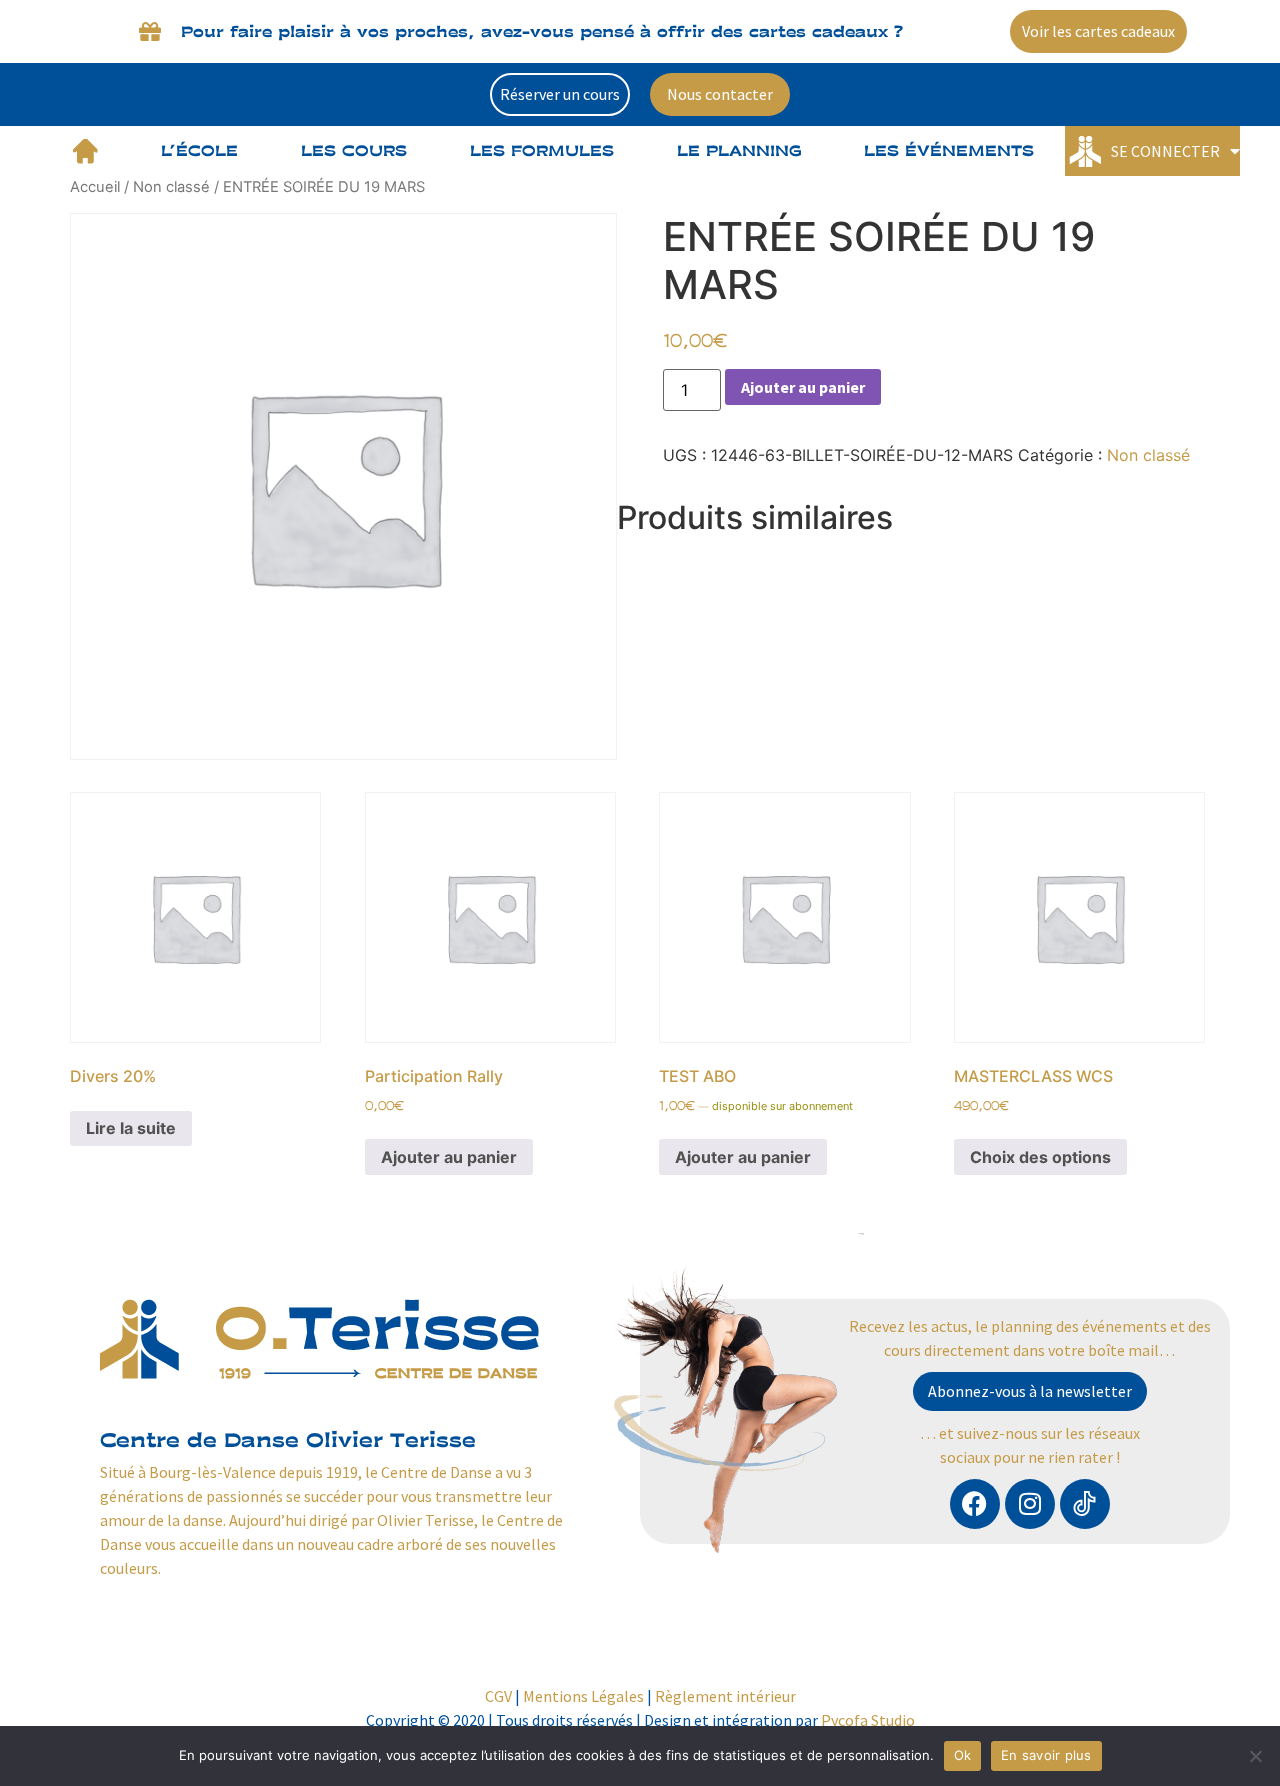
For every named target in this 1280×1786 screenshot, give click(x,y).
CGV (498, 1696)
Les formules (542, 150)
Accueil (95, 187)
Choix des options (1040, 1157)
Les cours (354, 150)
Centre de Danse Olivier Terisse (288, 1439)
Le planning (739, 150)
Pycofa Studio (868, 1720)
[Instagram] (1030, 1504)
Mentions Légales (583, 1696)
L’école (199, 150)
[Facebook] (975, 1504)
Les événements (949, 150)
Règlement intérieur (725, 1696)
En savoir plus (1046, 1755)
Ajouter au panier (803, 387)
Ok (963, 1755)
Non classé (171, 187)
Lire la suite (131, 1128)
